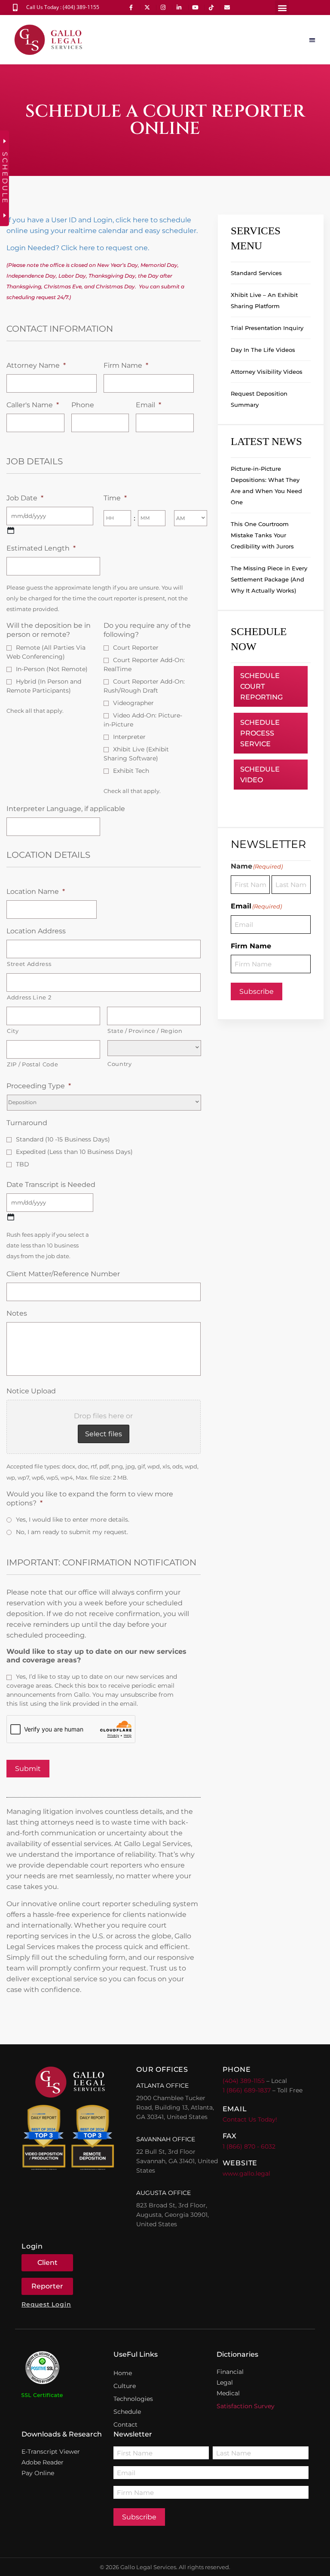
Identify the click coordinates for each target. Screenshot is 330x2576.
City (13, 1031)
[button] (282, 8)
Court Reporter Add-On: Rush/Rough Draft (144, 686)
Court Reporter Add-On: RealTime (144, 664)
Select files (104, 1434)
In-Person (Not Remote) (52, 669)
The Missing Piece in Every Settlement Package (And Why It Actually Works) (269, 579)
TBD (23, 1164)
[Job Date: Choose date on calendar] (11, 530)
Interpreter (129, 737)
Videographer (133, 703)
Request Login (46, 2304)
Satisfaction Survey (246, 2406)
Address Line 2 (29, 997)
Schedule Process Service (260, 733)
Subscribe (257, 991)
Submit (28, 1769)
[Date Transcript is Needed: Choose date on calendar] (11, 1217)
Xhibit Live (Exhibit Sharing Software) (136, 754)
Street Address (29, 964)
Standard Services (256, 273)
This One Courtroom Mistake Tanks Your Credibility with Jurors (262, 535)
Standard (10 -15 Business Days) (63, 1139)
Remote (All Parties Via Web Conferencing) (46, 652)
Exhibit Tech (131, 771)
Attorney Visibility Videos (267, 372)
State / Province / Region (145, 1031)
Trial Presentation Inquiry (267, 328)
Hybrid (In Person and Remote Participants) (44, 686)
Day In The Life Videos (263, 350)
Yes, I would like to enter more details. (73, 1520)
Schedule (127, 2412)
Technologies (133, 2399)
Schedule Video (260, 775)
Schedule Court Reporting (261, 686)
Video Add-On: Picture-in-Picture (143, 720)
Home (123, 2373)
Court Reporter (136, 648)
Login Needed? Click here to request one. (78, 248)
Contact (125, 2425)
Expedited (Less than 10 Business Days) (74, 1152)
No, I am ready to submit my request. (72, 1532)
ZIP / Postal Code (32, 1064)
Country (120, 1064)
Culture (125, 2386)
